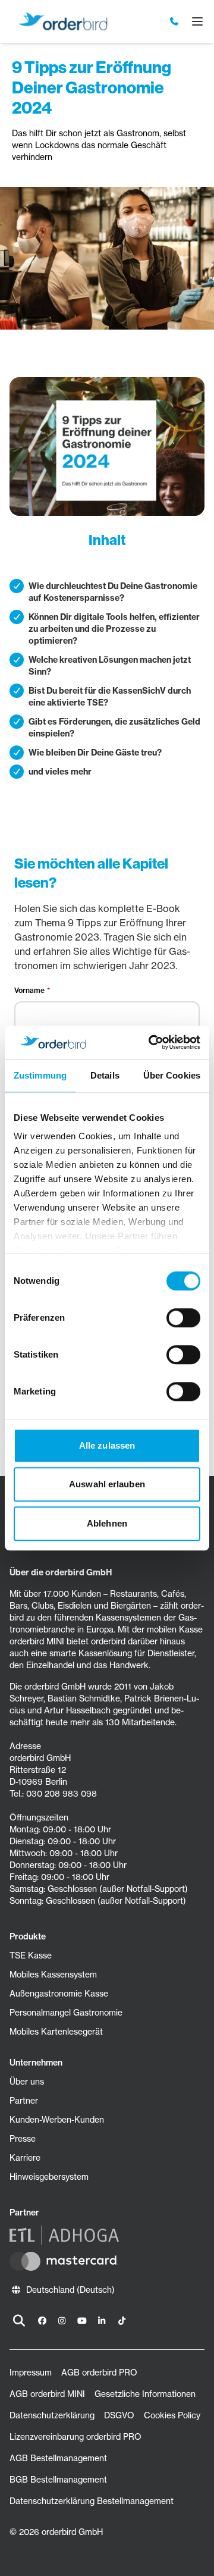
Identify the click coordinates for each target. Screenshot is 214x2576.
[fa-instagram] (62, 2321)
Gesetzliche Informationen (145, 2394)
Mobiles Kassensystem (53, 1975)
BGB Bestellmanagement (58, 2480)
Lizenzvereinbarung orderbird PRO (75, 2437)
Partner (24, 2101)
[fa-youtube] (82, 2321)
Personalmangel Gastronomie (66, 2013)
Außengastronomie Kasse (59, 1994)
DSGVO (119, 2415)
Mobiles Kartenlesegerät (56, 2032)
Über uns (27, 2082)
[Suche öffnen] (19, 2321)
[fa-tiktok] (122, 2321)
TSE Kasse (31, 1955)
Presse (23, 2139)
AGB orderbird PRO (99, 2373)
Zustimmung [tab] (40, 1075)
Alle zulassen (107, 1445)
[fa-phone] (175, 21)
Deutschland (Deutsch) (70, 2290)
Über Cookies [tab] (172, 1075)
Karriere (25, 2158)
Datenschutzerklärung (52, 2415)
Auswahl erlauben (107, 1484)
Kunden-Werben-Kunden (57, 2120)
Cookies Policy (172, 2415)
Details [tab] (105, 1075)
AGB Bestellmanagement (58, 2458)
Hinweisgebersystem (49, 2177)
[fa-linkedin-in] (102, 2321)
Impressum (31, 2373)
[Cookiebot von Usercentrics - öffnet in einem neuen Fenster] (151, 1042)
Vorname (29, 990)
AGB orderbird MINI (47, 2394)
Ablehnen (107, 1523)
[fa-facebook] (42, 2321)
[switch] (183, 1318)
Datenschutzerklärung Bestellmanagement (92, 2501)
